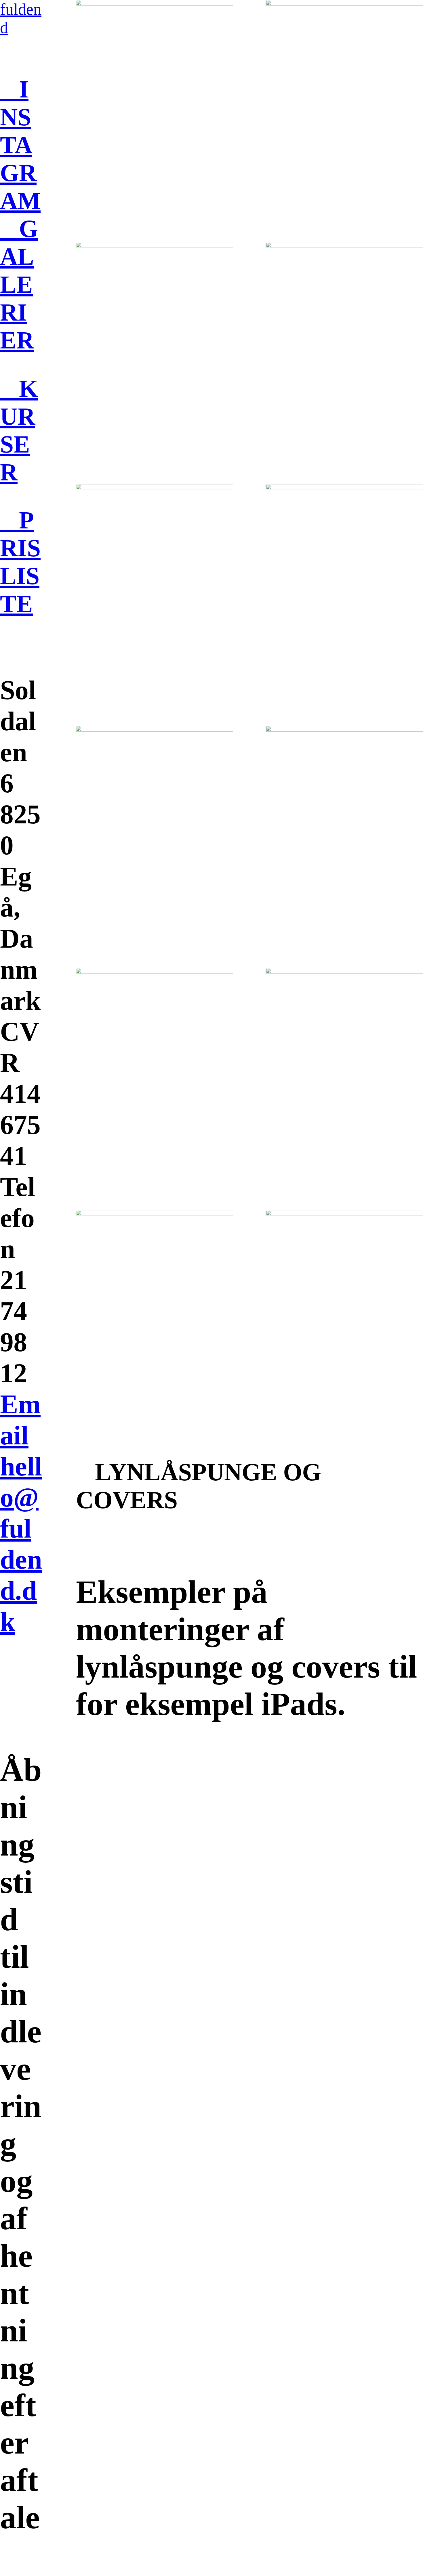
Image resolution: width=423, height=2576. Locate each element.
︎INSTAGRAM (20, 145)
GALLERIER (19, 284)
